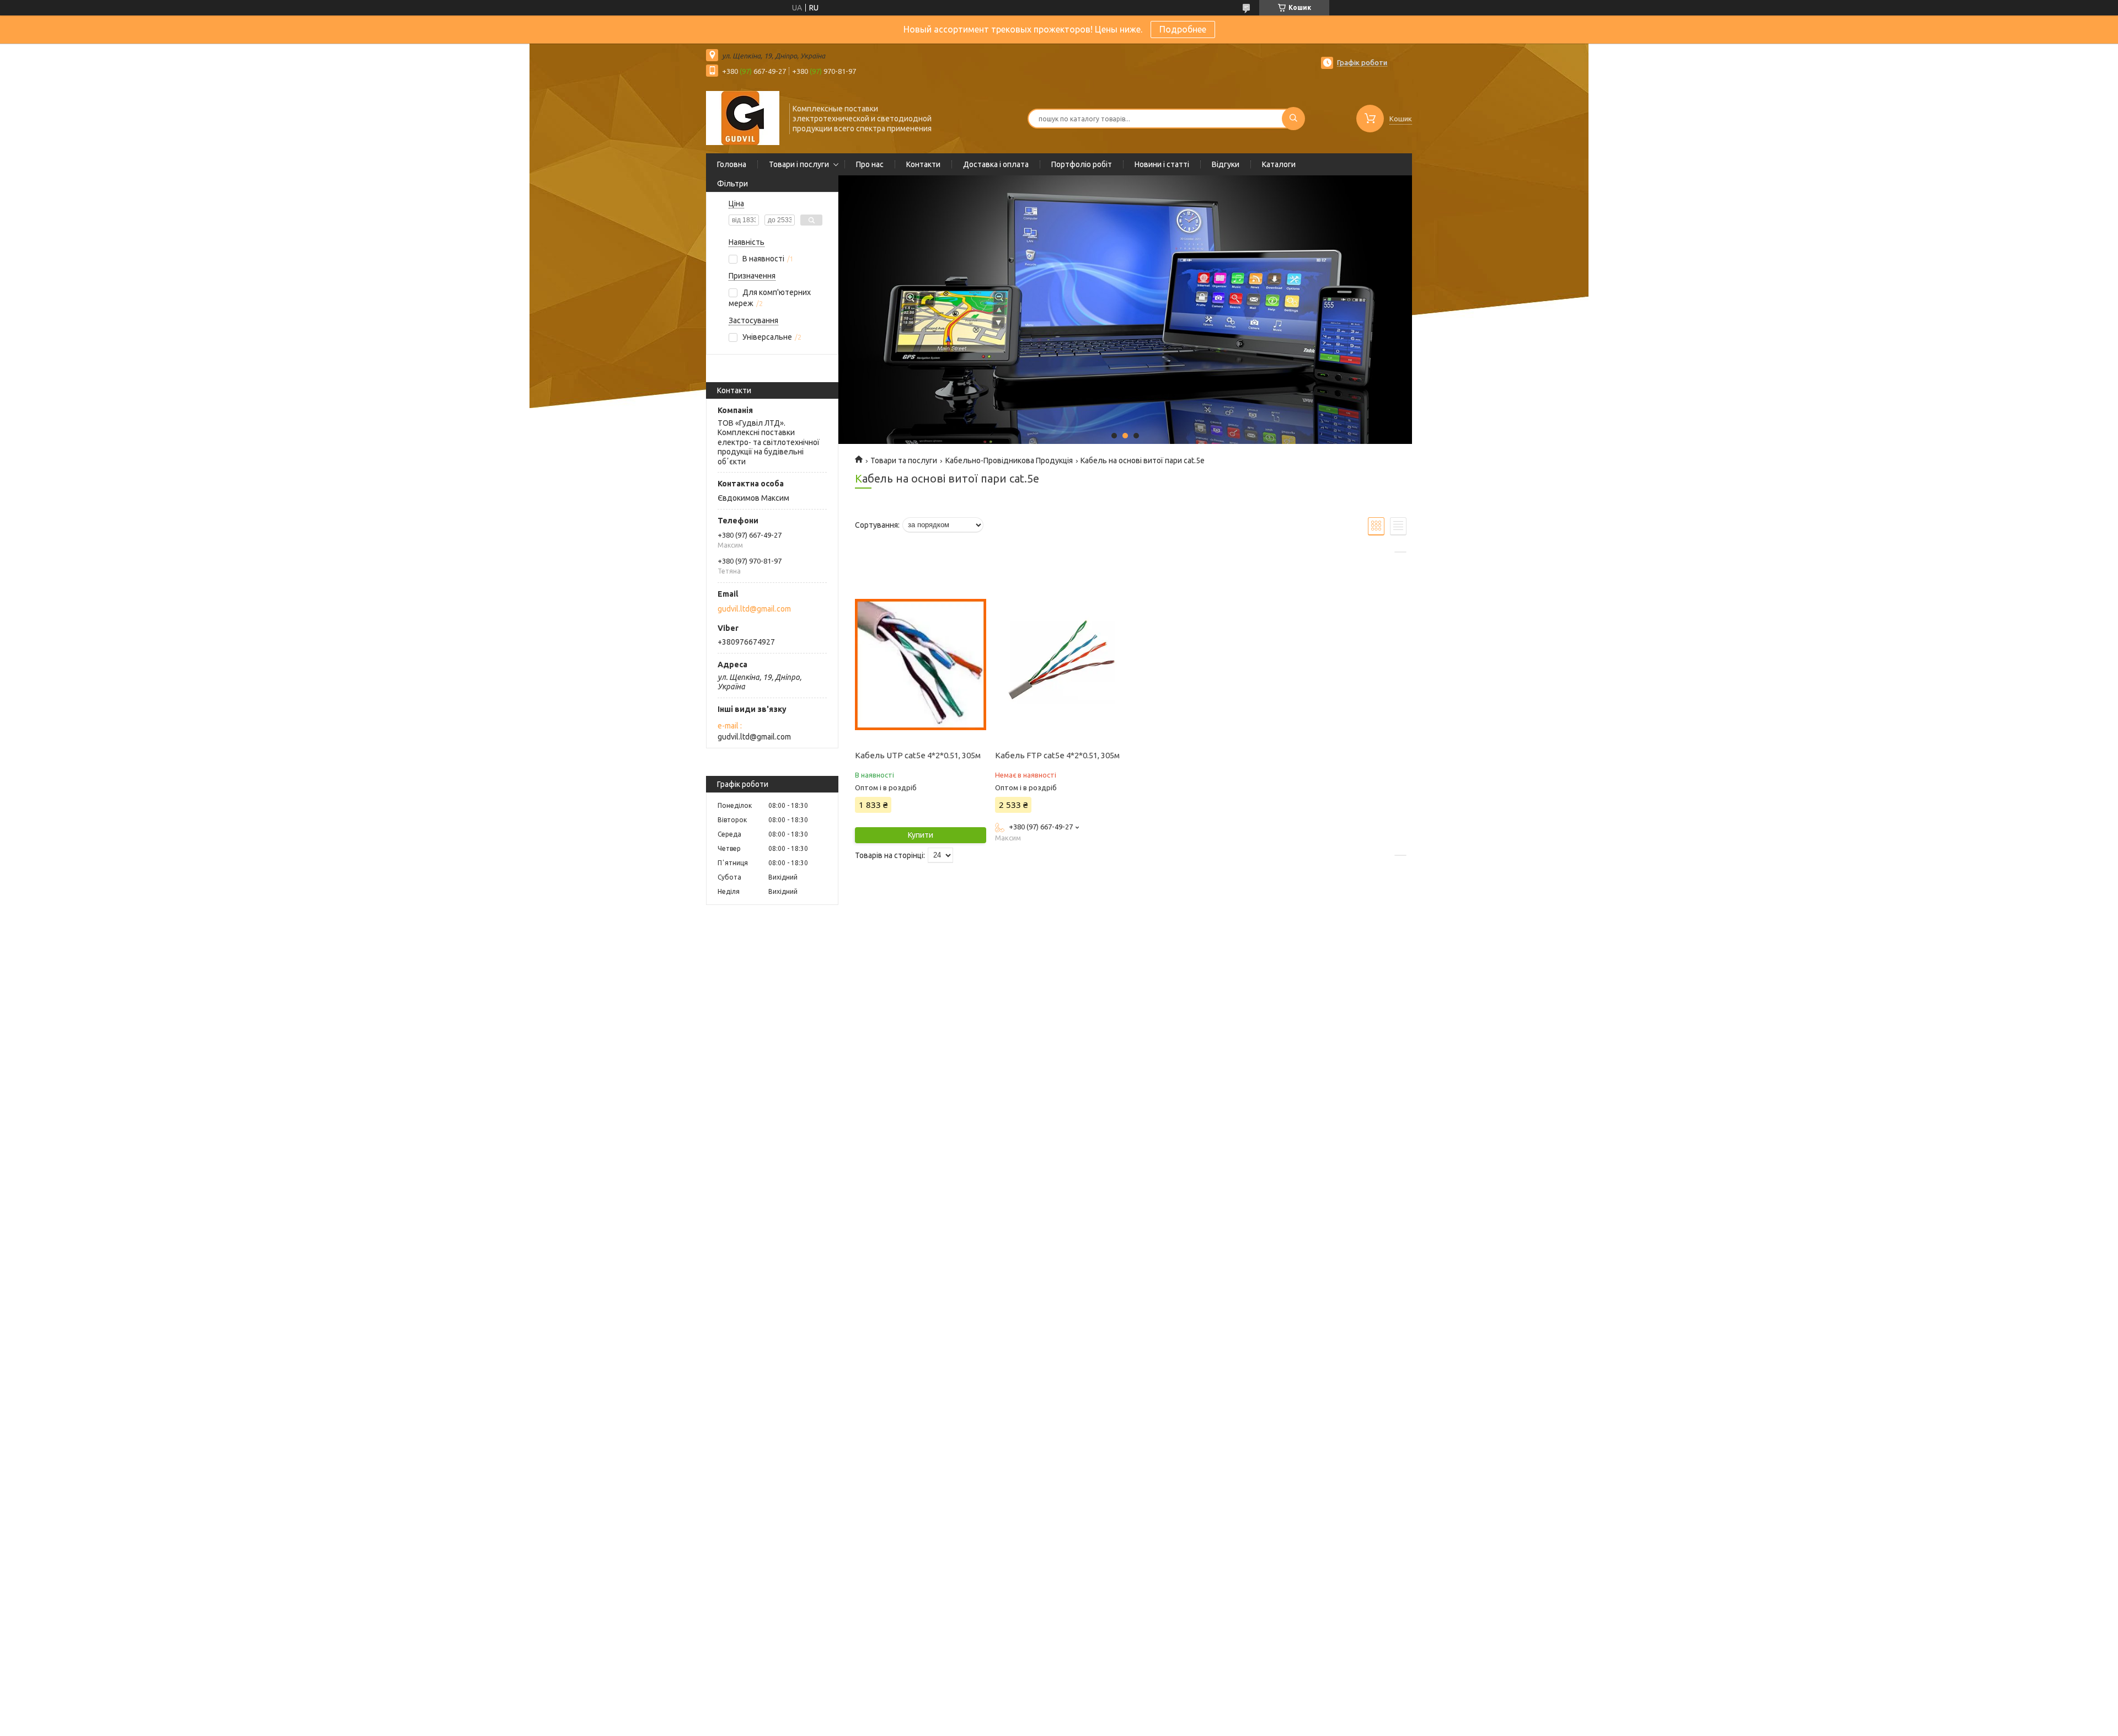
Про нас (870, 164)
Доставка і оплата (996, 164)
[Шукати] (1293, 119)
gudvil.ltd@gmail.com (754, 609)
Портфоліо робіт (1082, 164)
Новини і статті (1162, 164)
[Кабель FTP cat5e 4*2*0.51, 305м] (1060, 665)
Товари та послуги (904, 460)
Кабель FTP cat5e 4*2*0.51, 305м (1057, 755)
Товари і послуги (799, 164)
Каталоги (1279, 164)
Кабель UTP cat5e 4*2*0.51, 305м (918, 755)
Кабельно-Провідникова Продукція (1009, 460)
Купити (921, 835)
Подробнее (1183, 29)
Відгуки (1226, 164)
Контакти (923, 164)
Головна (732, 164)
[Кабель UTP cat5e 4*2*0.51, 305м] (920, 665)
